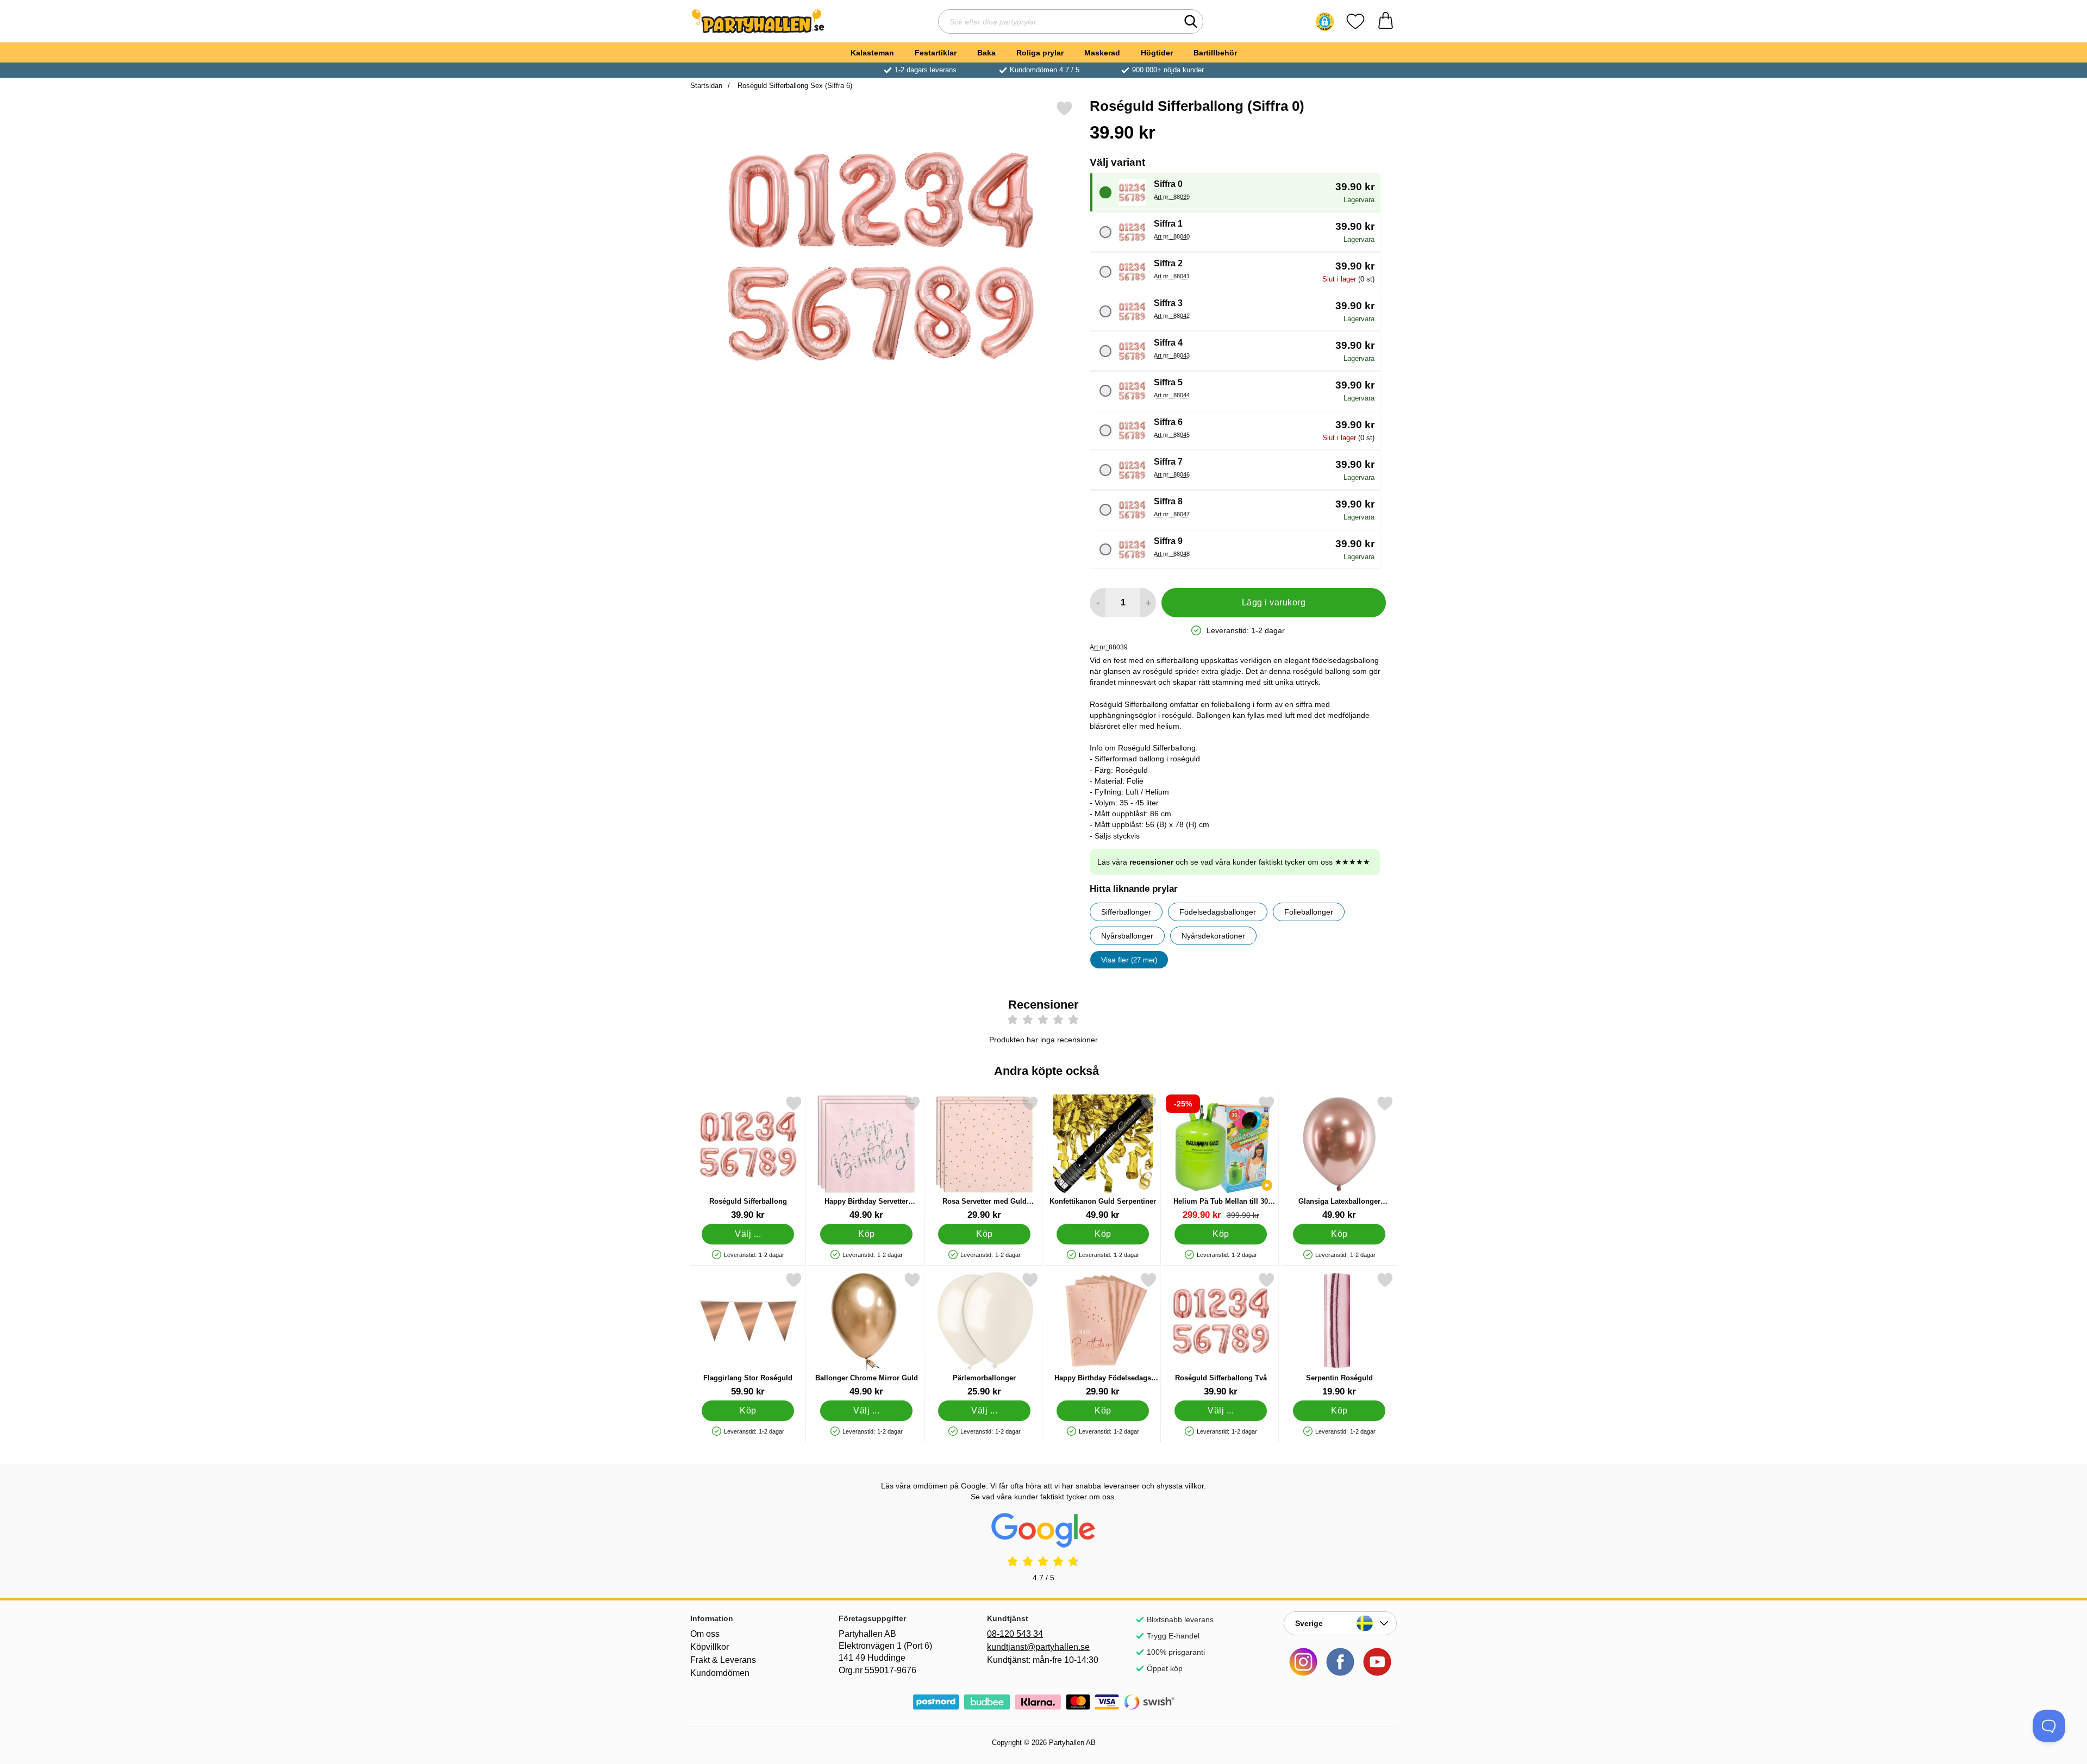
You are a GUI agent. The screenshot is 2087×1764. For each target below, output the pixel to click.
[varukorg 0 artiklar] (1386, 21)
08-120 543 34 (1015, 1634)
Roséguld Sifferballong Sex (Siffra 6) (794, 86)
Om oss (705, 1634)
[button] (1325, 22)
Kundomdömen (720, 1673)
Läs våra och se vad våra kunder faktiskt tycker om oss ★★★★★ (1234, 862)
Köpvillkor (710, 1647)
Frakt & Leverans (723, 1660)
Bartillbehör (1215, 53)
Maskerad (1102, 53)
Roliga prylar (1040, 53)
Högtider (1157, 53)
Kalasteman (872, 53)
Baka (986, 53)
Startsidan (706, 86)
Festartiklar (936, 53)
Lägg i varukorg (1274, 602)
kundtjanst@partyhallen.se (1038, 1647)
